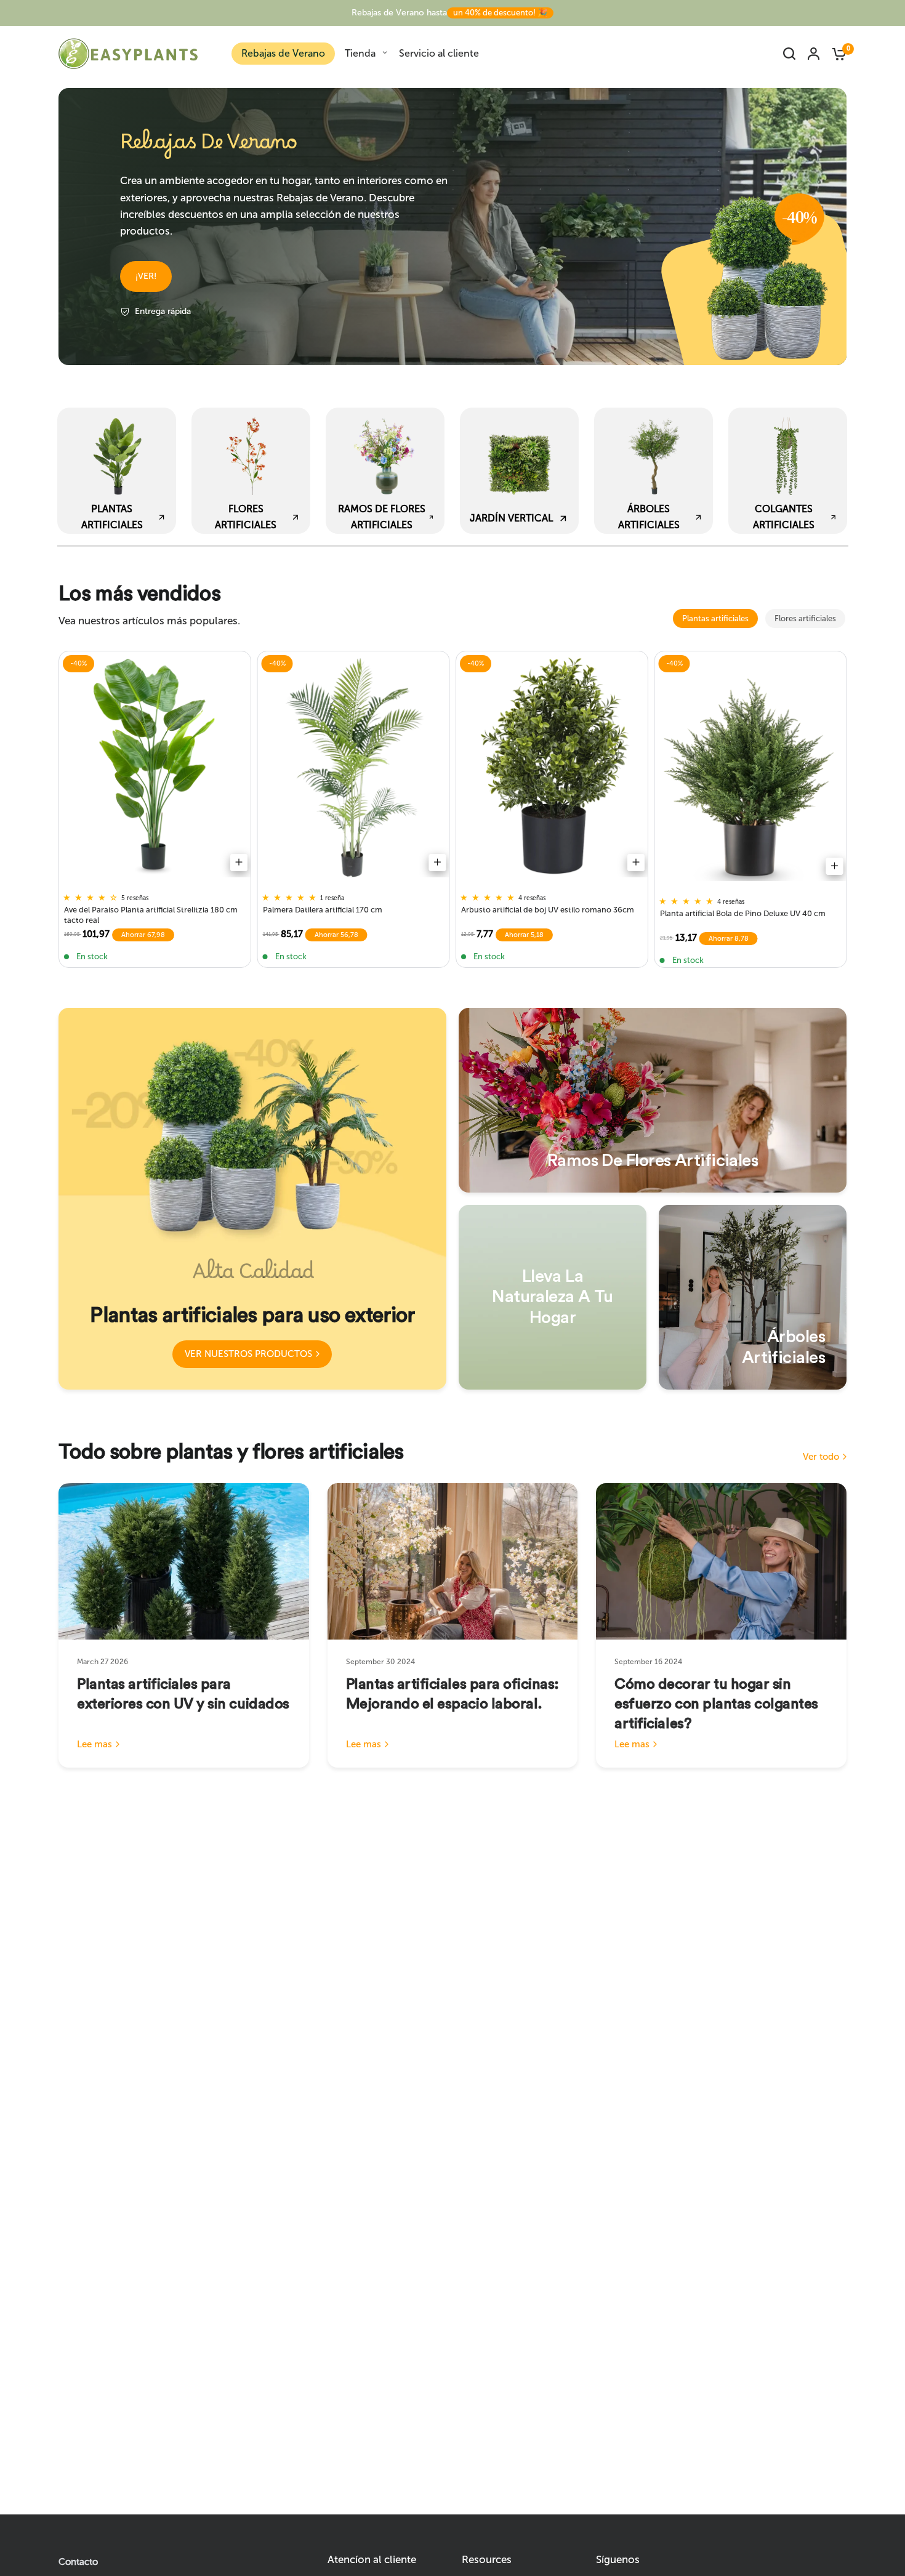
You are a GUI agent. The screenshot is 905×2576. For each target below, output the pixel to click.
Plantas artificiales (715, 618)
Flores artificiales (805, 618)
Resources (487, 2560)
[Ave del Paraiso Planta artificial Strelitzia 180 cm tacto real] (155, 767)
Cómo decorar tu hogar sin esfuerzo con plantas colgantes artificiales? (716, 1704)
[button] (146, 276)
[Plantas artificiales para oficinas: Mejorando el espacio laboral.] (453, 1561)
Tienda (360, 53)
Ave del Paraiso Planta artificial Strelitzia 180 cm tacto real (151, 915)
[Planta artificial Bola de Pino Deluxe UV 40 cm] (751, 769)
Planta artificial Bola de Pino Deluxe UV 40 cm (743, 913)
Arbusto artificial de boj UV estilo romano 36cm (548, 910)
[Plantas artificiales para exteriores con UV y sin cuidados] (184, 1561)
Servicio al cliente (439, 53)
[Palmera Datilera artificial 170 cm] (354, 767)
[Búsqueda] (789, 54)
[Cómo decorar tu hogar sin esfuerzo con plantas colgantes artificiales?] (721, 1561)
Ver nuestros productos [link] (248, 1354)
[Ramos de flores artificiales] (653, 1100)
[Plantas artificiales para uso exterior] (252, 1199)
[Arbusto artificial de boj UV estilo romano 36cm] (552, 767)
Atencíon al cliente (372, 2560)
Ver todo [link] (821, 1457)
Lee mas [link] (95, 1745)
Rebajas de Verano (283, 53)
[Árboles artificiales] (753, 1297)
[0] (836, 54)
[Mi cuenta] (814, 54)
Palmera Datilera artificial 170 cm (323, 910)
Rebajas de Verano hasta (449, 13)
